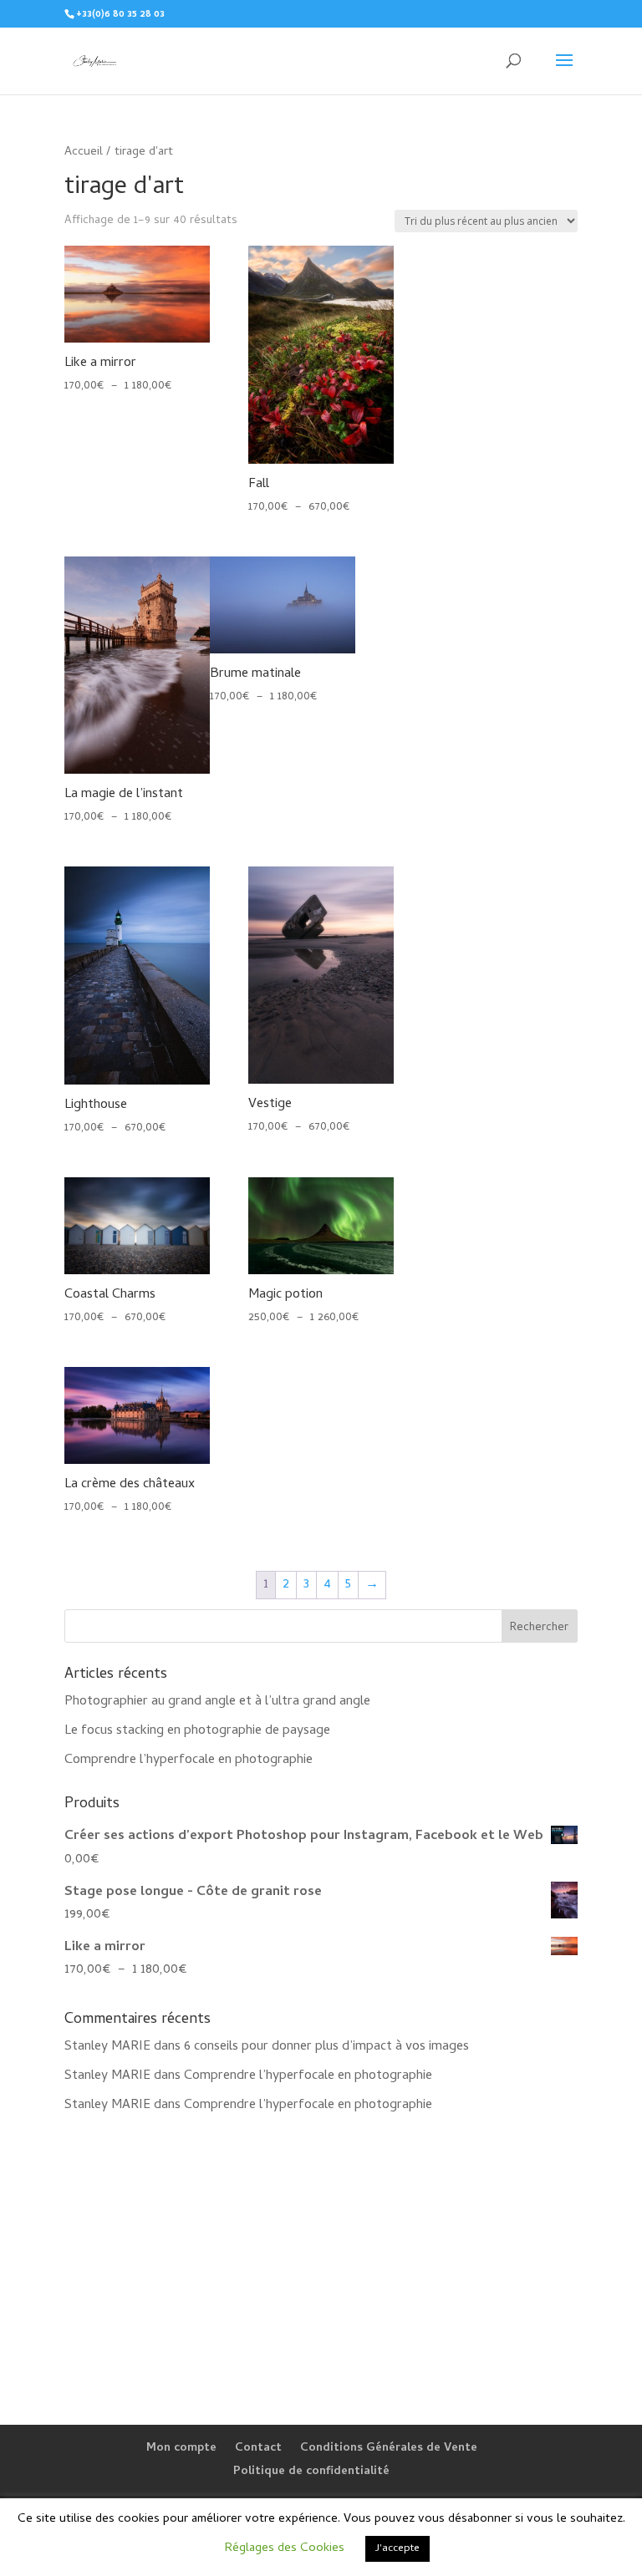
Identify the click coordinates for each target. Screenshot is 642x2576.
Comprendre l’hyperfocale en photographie (189, 1761)
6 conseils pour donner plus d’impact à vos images (326, 2047)
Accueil (84, 152)
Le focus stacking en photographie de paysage (197, 1731)
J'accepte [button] (397, 2549)
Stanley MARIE (107, 2047)
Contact (258, 2449)
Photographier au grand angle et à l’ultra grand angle (217, 1702)
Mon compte (181, 2449)
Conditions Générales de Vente (389, 2449)
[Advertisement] (321, 2259)
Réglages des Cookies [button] (285, 2548)
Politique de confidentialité (311, 2472)
